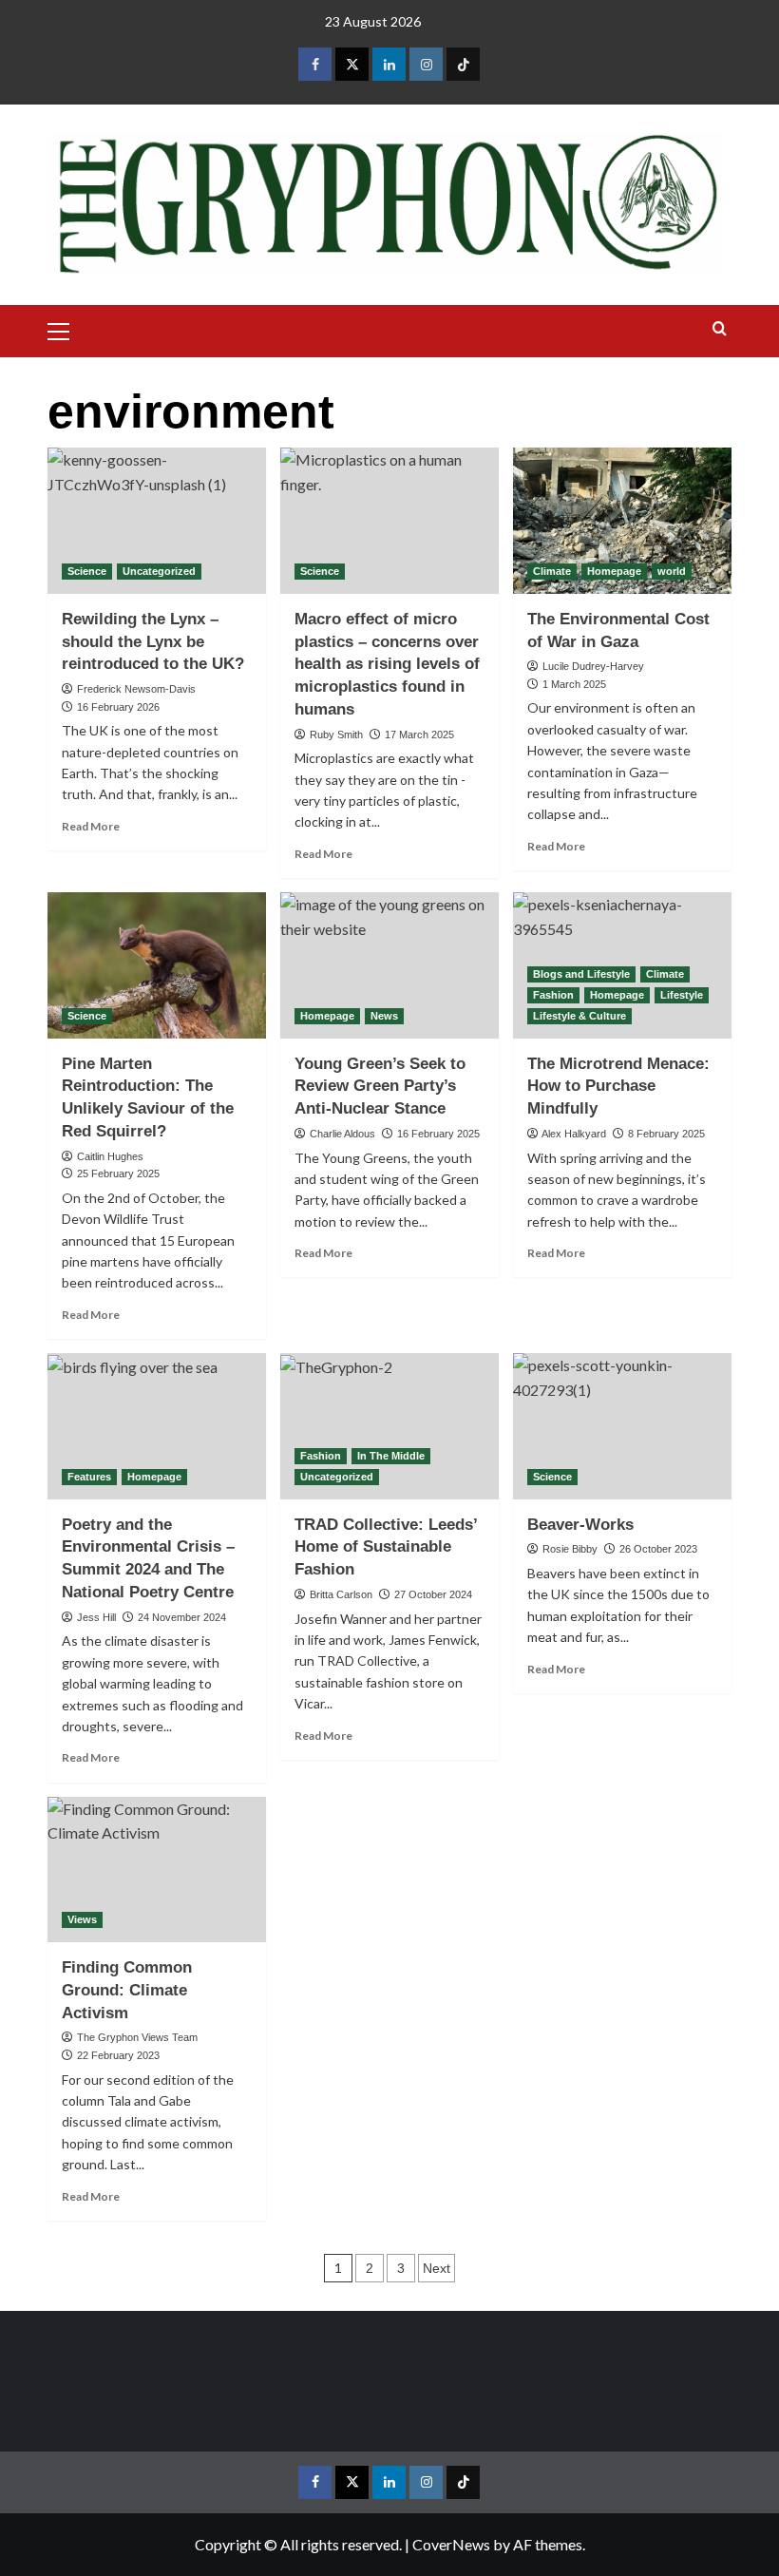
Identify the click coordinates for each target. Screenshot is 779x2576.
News (384, 1016)
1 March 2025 (574, 684)
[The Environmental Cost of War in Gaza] (622, 520)
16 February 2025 (438, 1134)
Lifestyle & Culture (579, 1016)
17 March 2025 (419, 735)
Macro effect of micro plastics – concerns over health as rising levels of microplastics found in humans (387, 664)
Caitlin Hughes (110, 1156)
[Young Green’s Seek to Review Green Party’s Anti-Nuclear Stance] (389, 965)
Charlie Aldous (342, 1134)
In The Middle (391, 1456)
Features (89, 1477)
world (672, 571)
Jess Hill (96, 1617)
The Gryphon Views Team (137, 2037)
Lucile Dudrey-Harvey (593, 666)
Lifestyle (682, 995)
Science (87, 571)
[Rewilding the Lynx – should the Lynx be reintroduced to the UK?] (157, 520)
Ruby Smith (336, 735)
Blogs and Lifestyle (581, 974)
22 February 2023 (118, 2055)
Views (82, 1919)
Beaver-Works (580, 1525)
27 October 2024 (433, 1594)
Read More (91, 826)
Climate (552, 571)
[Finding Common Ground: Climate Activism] (157, 1870)
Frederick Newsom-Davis (136, 689)
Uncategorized (159, 571)
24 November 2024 (182, 1617)
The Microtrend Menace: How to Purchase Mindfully (618, 1087)
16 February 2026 (118, 707)
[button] (66, 329)
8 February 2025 (666, 1134)
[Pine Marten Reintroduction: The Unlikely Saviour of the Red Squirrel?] (157, 965)
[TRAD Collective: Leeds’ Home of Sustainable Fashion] (389, 1426)
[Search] (720, 329)
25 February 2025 (118, 1174)
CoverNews (451, 2544)
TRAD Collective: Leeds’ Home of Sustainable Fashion (386, 1547)
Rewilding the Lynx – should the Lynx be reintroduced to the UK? (153, 642)
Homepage (614, 571)
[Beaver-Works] (622, 1426)
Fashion (553, 995)
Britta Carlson (341, 1594)
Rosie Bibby (570, 1549)
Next (437, 2268)
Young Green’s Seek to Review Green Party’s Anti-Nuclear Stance (380, 1087)
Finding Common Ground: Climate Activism (127, 1990)
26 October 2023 (658, 1549)
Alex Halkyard (574, 1134)
